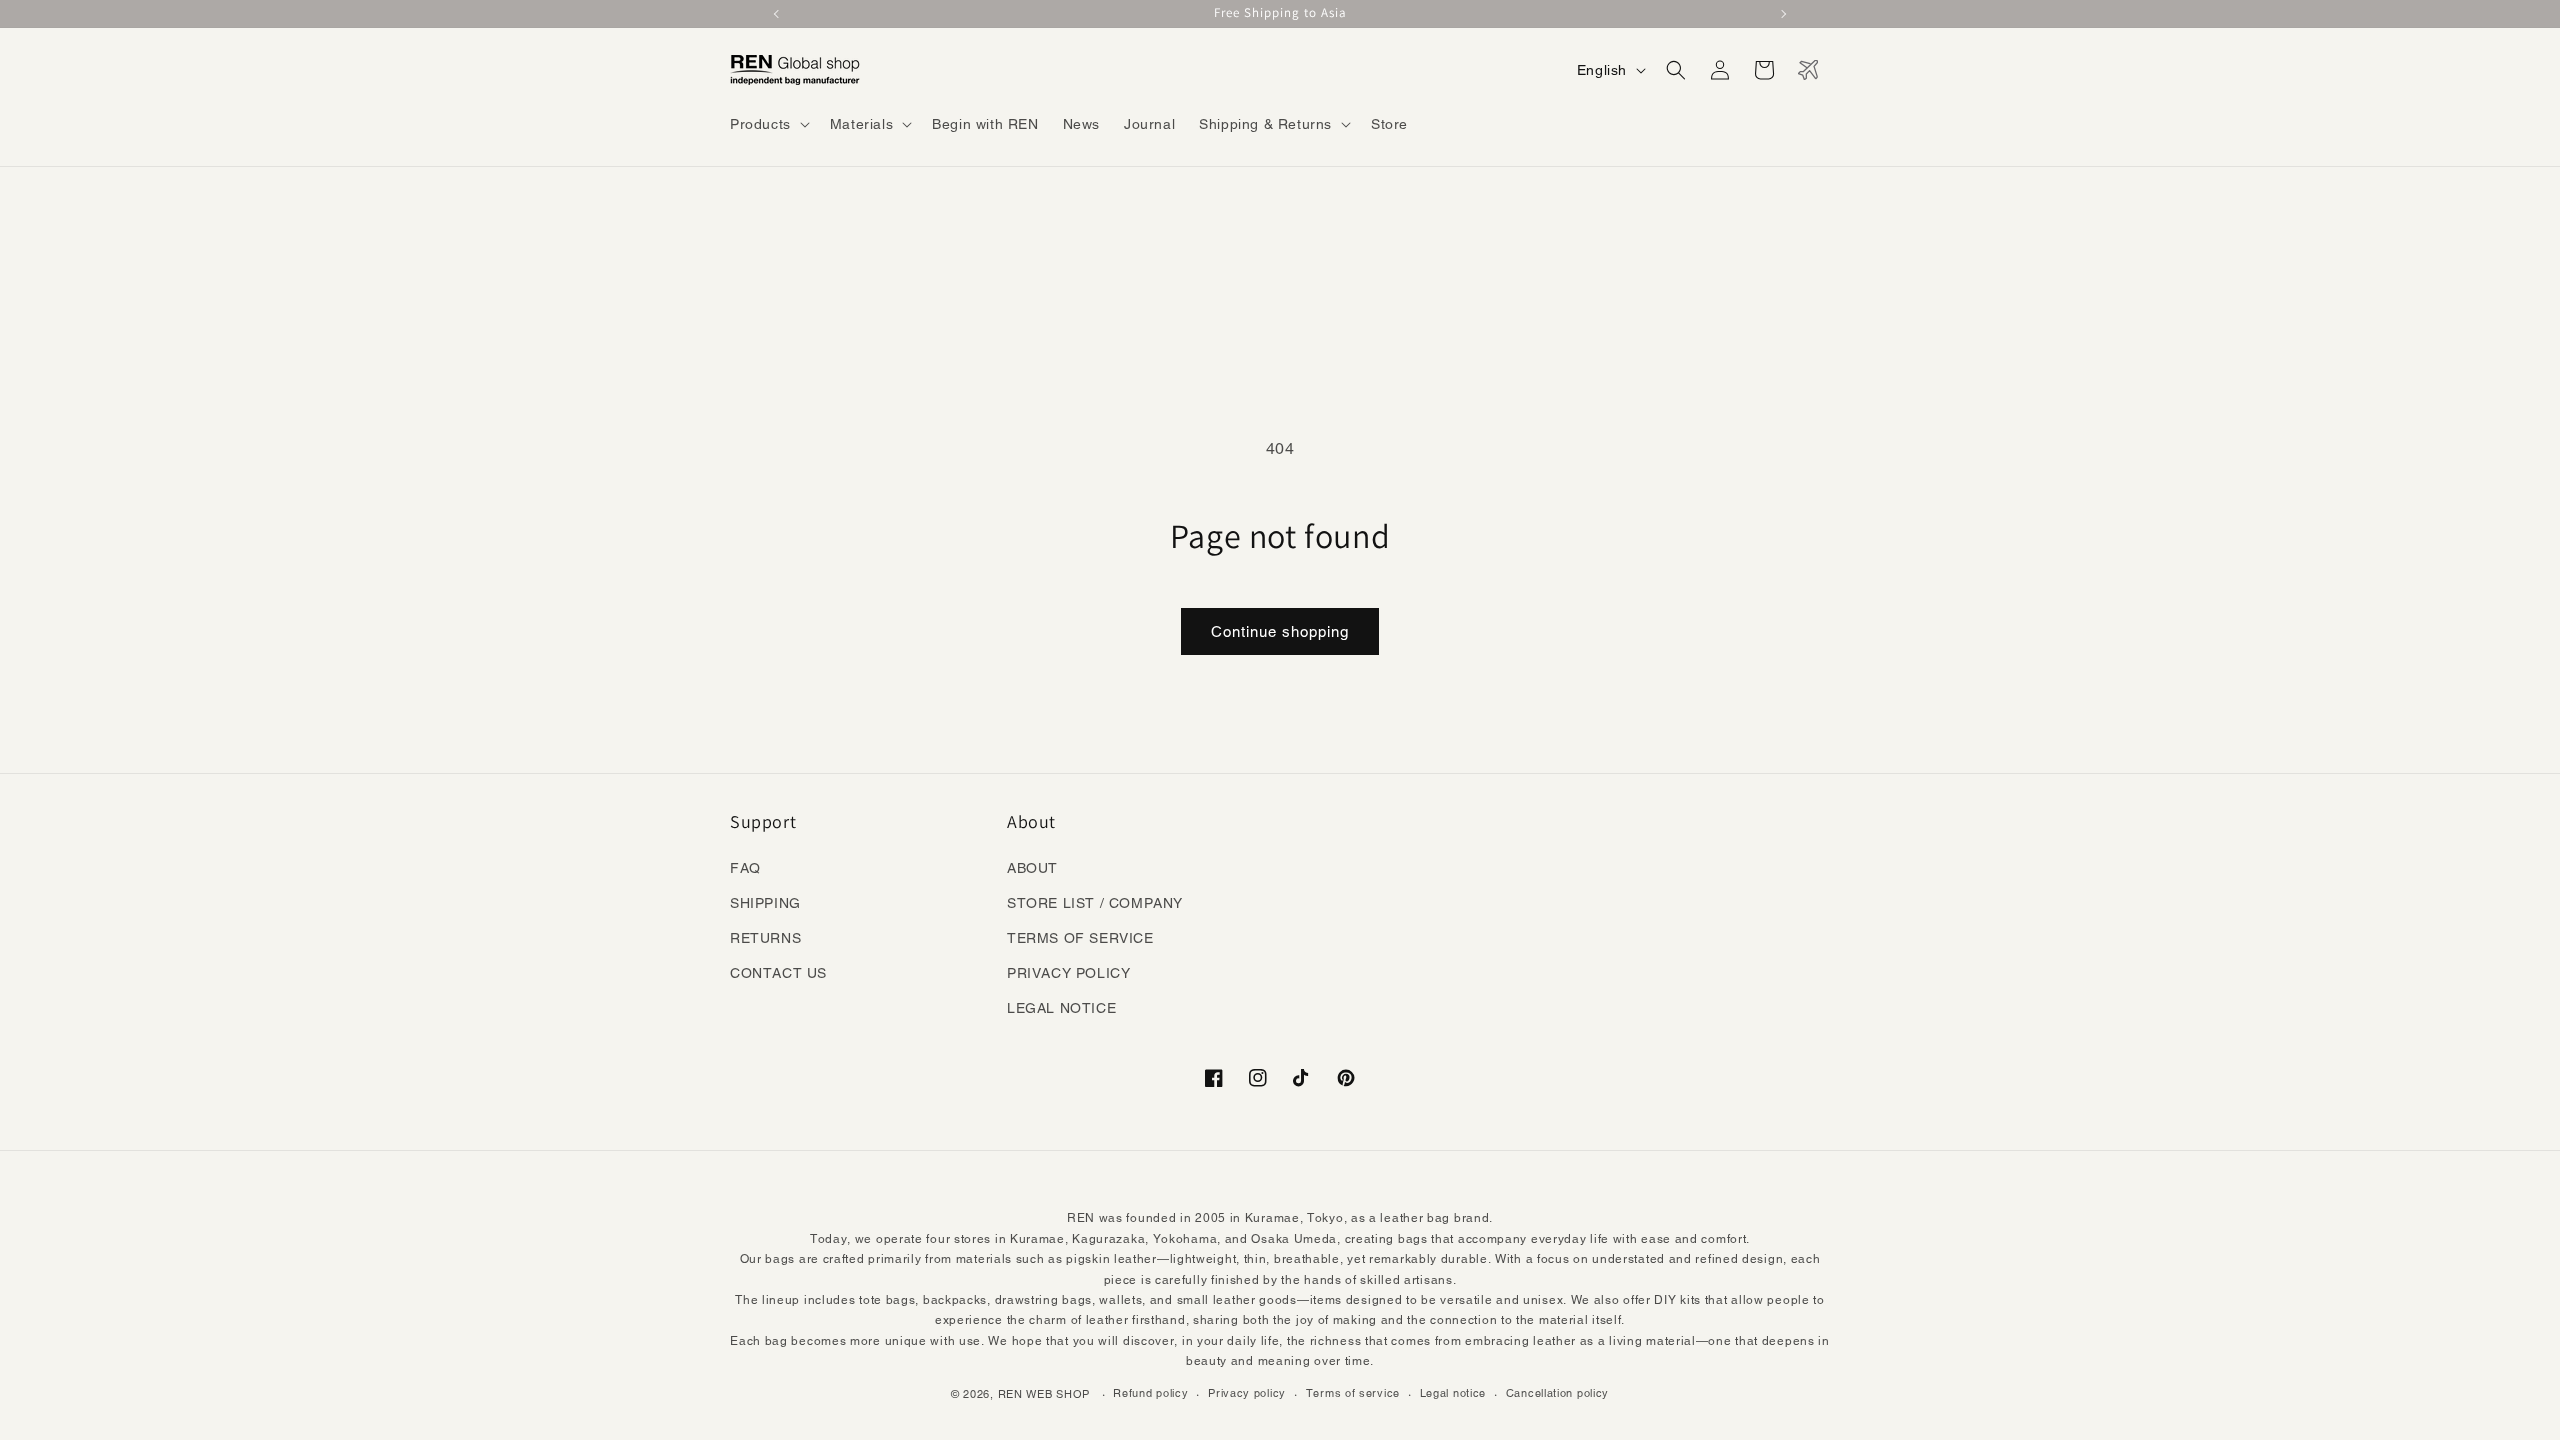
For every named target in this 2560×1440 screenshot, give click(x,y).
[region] (1280, 14)
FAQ (745, 868)
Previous (778, 14)
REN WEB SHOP (1044, 1394)
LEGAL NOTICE (1061, 1008)
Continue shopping (1280, 631)
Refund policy (1150, 1393)
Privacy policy (1247, 1393)
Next (1782, 14)
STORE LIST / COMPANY (1095, 903)
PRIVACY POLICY (1068, 973)
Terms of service (1353, 1393)
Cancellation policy (1557, 1393)
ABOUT (1032, 868)
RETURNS (765, 938)
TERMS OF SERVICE (1080, 938)
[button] (768, 124)
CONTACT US (778, 973)
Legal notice (1453, 1393)
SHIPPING (765, 903)
